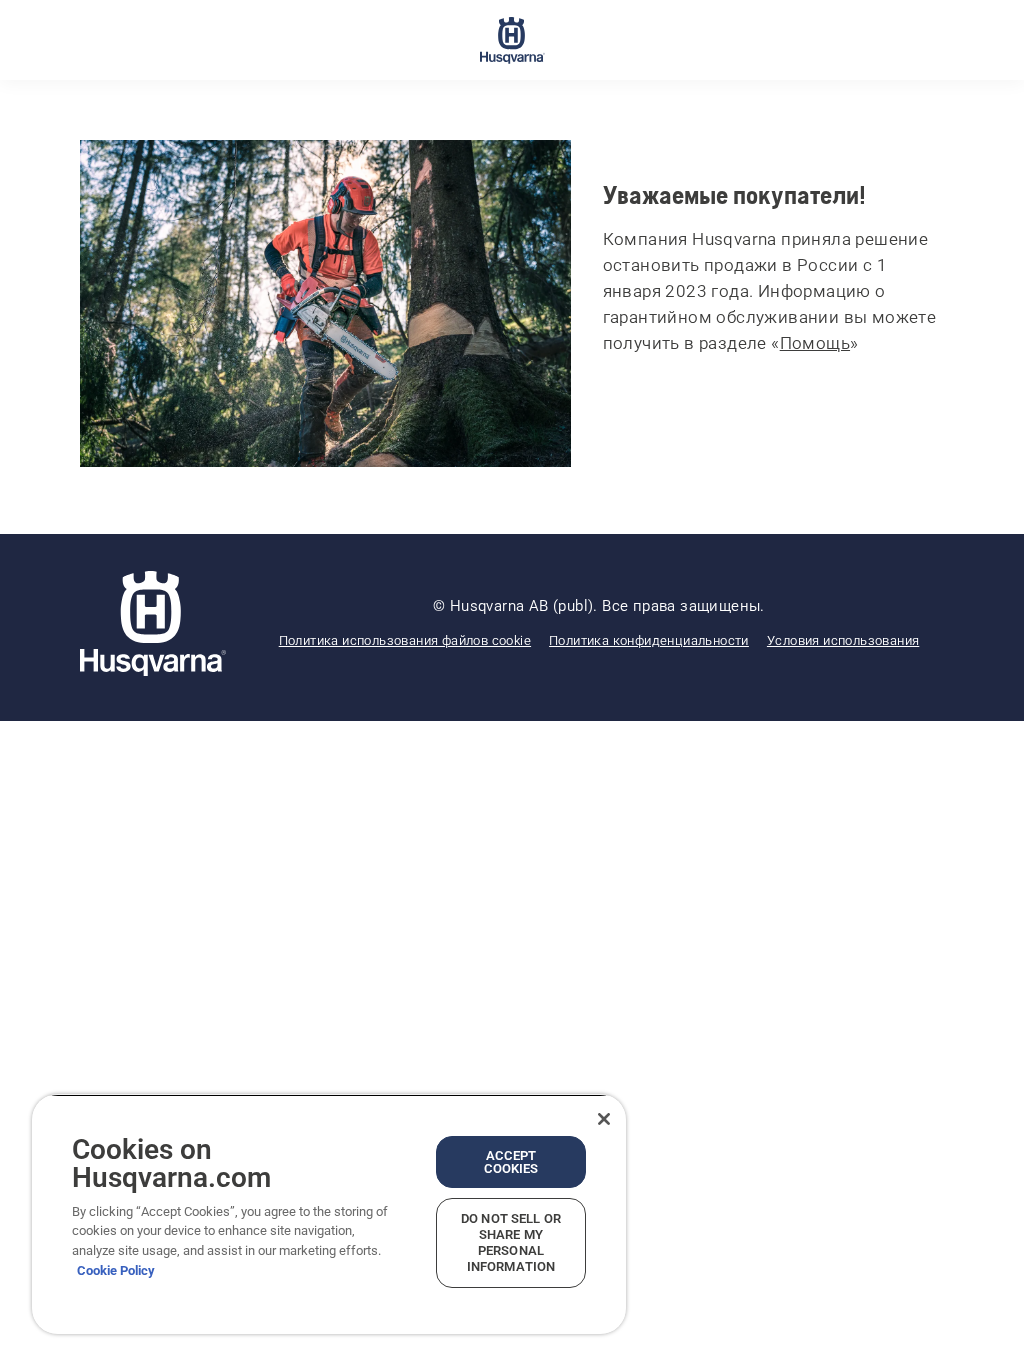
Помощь (815, 343)
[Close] (604, 1119)
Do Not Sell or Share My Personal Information (511, 1242)
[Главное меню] (512, 40)
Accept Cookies (511, 1162)
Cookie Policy (116, 1270)
